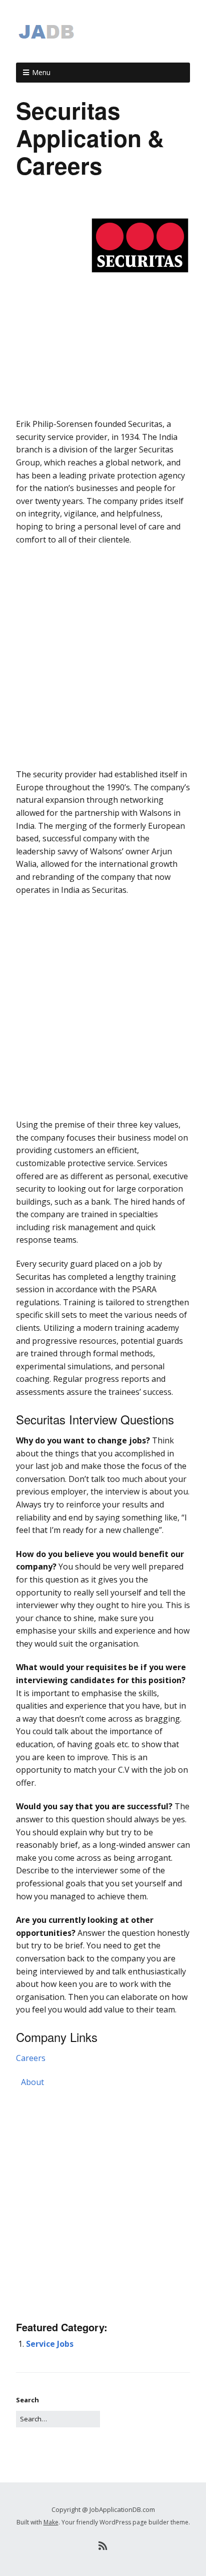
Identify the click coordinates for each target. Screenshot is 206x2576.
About (32, 2082)
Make (51, 2522)
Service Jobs (50, 2344)
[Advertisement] (103, 399)
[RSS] (103, 2546)
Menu (41, 72)
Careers (31, 2058)
